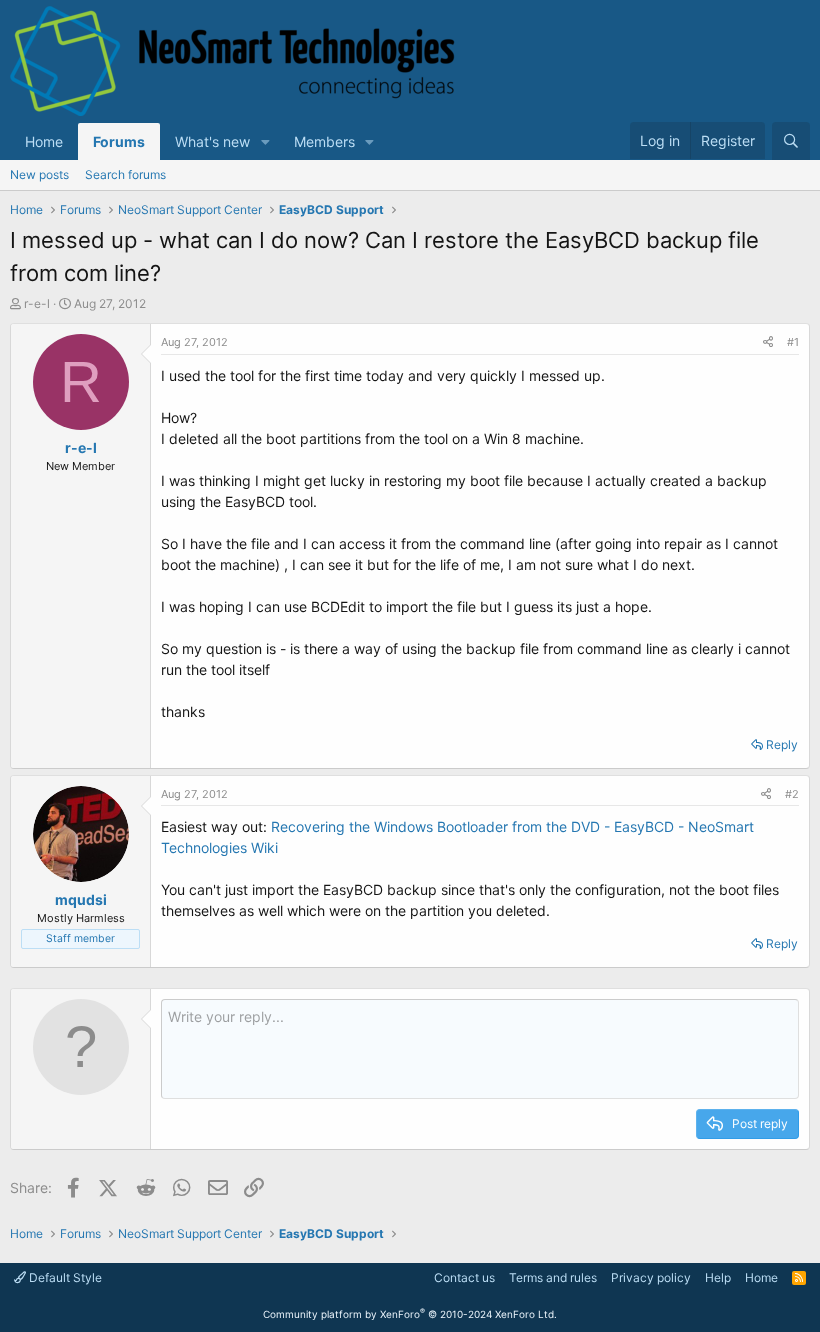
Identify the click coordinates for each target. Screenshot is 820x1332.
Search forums (125, 174)
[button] (265, 141)
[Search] (791, 141)
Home (44, 141)
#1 (793, 342)
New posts (39, 174)
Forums (119, 141)
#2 (792, 794)
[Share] (768, 342)
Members (324, 141)
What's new (212, 141)
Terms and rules (553, 1277)
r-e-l (37, 303)
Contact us (464, 1277)
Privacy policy (651, 1277)
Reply (782, 744)
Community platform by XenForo (410, 1314)
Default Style (64, 1277)
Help (718, 1277)
